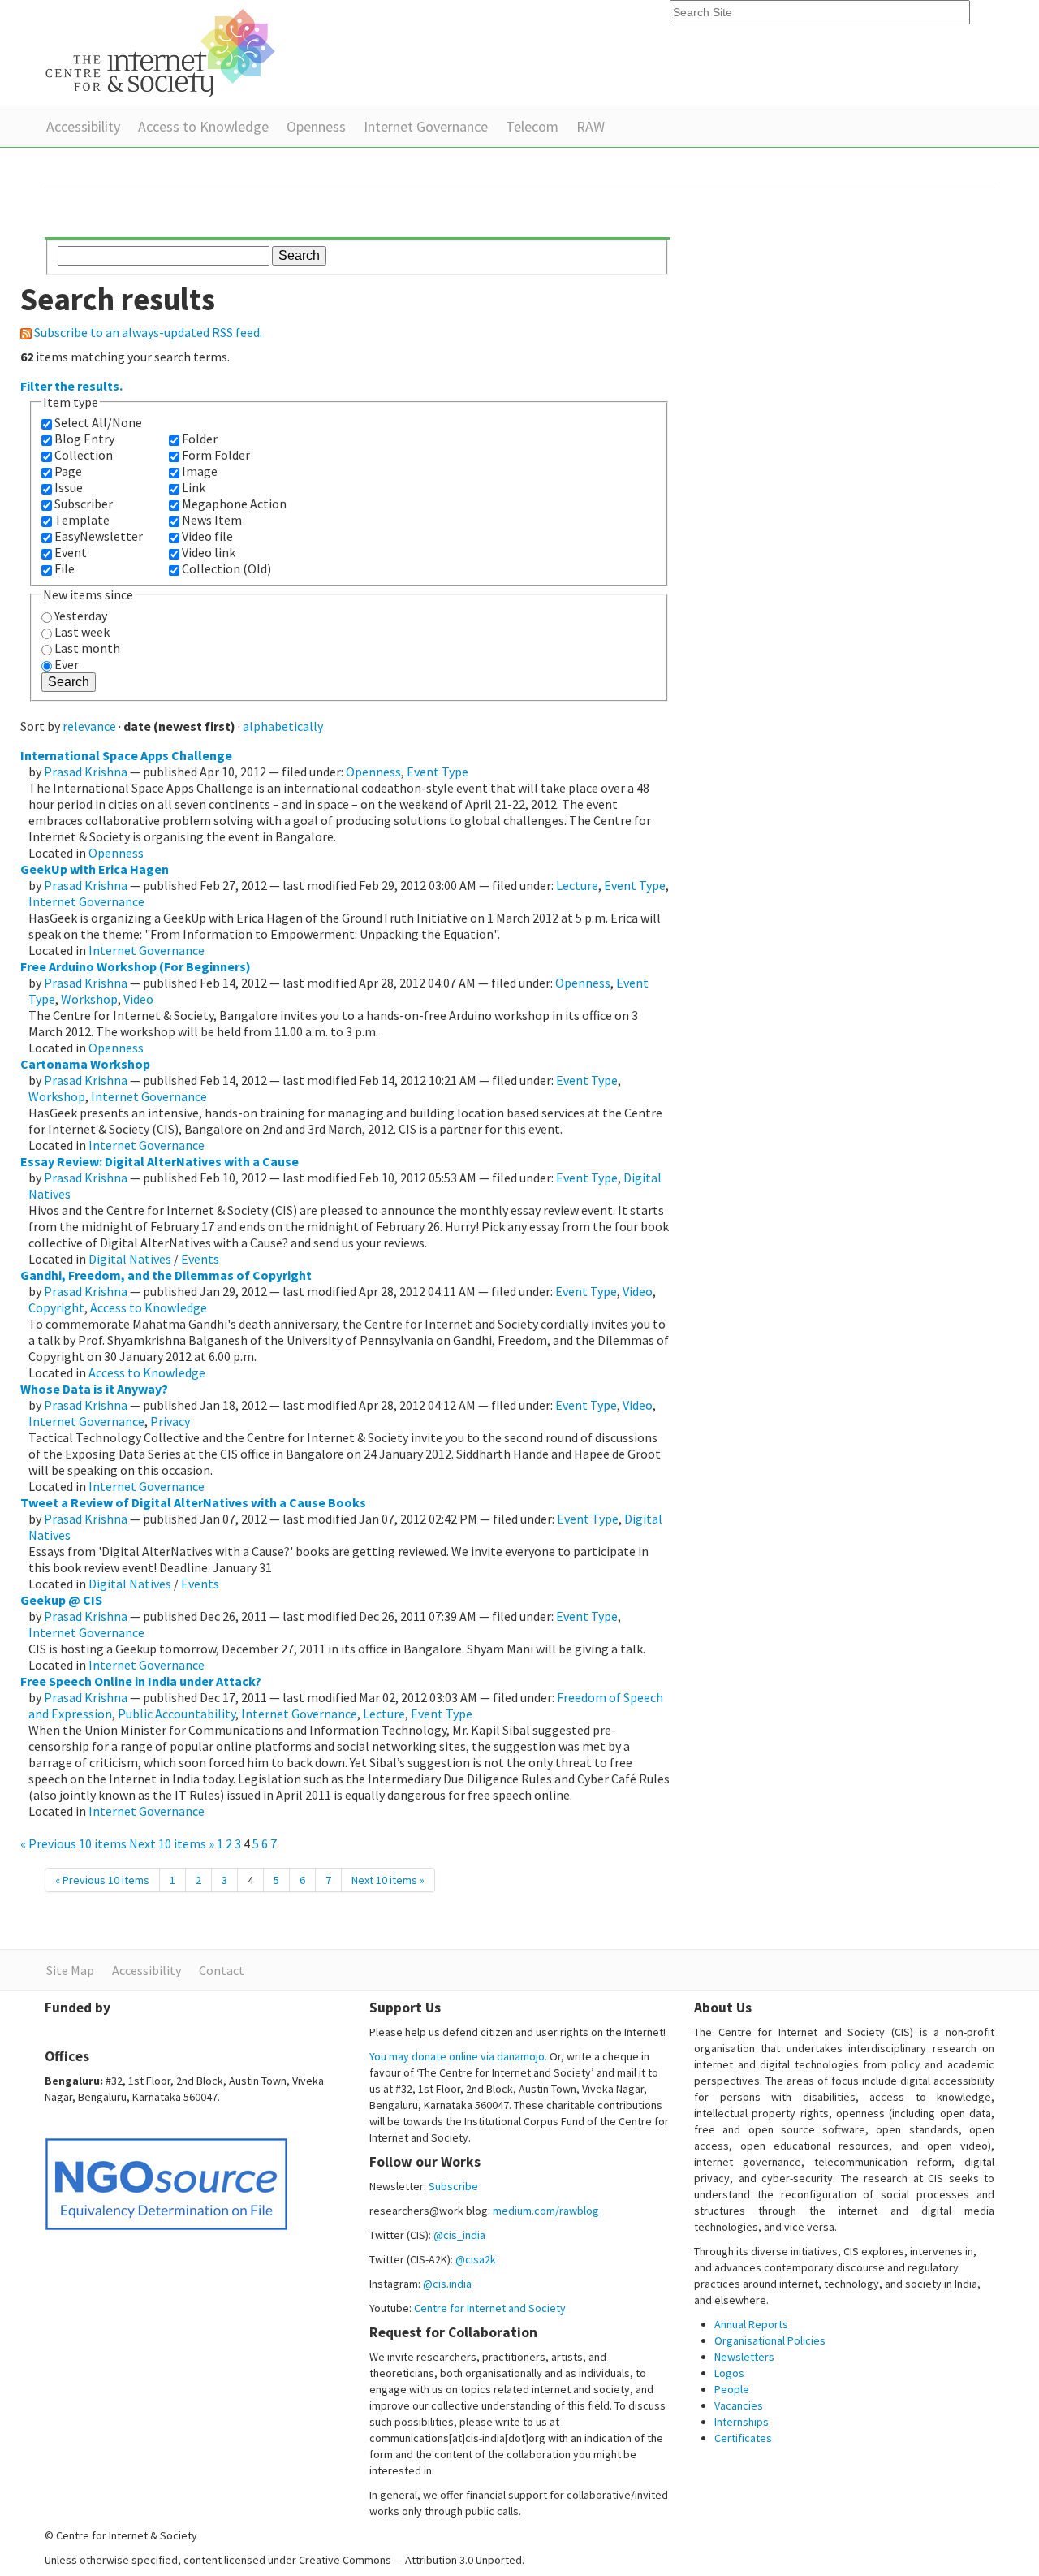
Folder (200, 439)
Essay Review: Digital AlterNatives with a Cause (160, 1161)
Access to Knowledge (203, 126)
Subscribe (453, 2186)
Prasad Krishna (86, 772)
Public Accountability (177, 1714)
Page (68, 471)
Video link (209, 552)
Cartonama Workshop (85, 1064)
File (65, 568)
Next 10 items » (173, 1843)
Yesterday (81, 616)
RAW (591, 126)
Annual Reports (751, 2324)
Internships (742, 2422)
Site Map (70, 1970)
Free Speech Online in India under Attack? (141, 1681)
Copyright (56, 1307)
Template (82, 520)
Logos (729, 2373)
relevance (89, 726)
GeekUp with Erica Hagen (95, 869)
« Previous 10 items (75, 1843)
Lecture (577, 885)
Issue (69, 487)
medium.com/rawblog (546, 2211)
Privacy (170, 1421)
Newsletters (744, 2357)
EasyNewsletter (99, 536)
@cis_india (459, 2235)
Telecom (532, 126)
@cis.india (447, 2284)
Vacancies (739, 2405)
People (732, 2389)
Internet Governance (426, 126)
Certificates (743, 2438)
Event (71, 552)
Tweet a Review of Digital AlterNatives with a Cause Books (193, 1502)
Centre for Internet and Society (490, 2308)
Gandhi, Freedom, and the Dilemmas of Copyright (166, 1275)
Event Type (438, 772)
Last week (82, 632)
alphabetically (283, 726)
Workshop (89, 999)
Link (194, 487)
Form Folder (216, 455)
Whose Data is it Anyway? (94, 1389)
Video (138, 999)
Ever (67, 664)
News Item (212, 520)
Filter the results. (71, 386)
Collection (84, 455)
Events (200, 1259)
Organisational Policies (770, 2340)
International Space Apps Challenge (126, 755)
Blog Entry (84, 439)
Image (200, 471)
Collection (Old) (226, 568)
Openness (316, 126)
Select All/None (98, 422)
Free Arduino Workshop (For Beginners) (136, 966)
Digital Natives (130, 1259)
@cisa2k (476, 2259)
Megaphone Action (234, 504)
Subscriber (84, 504)
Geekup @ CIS (61, 1600)
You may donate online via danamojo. (458, 2056)
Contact (222, 1970)
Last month (87, 648)
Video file (207, 536)
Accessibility (83, 126)
